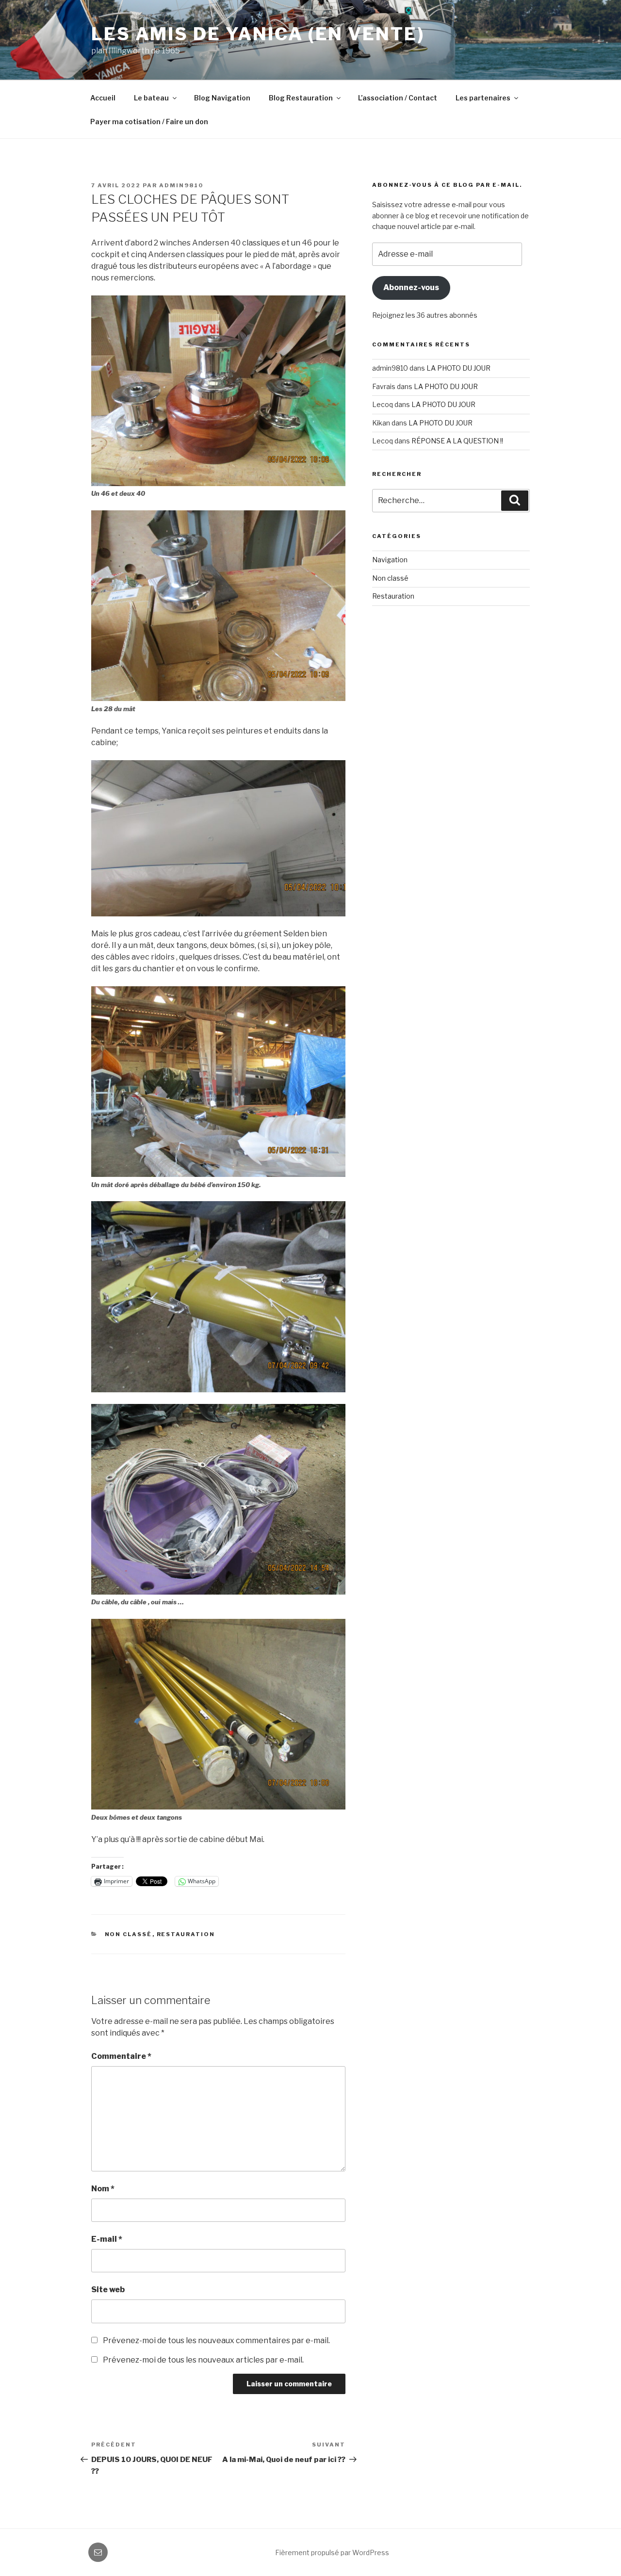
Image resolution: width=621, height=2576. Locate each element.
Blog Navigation (222, 98)
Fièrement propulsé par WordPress (332, 2552)
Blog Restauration (301, 98)
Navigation (390, 560)
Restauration (186, 1934)
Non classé (129, 1934)
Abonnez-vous (411, 287)
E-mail (107, 2239)
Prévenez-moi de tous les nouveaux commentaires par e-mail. (216, 2340)
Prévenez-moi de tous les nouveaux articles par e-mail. (203, 2360)
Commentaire (121, 2056)
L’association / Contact (398, 98)
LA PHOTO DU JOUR (458, 368)
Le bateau (151, 98)
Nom (103, 2189)
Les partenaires (483, 98)
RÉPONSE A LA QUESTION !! (457, 441)
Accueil (103, 98)
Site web (108, 2290)
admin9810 (181, 185)
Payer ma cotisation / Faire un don (149, 122)
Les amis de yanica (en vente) (258, 34)
